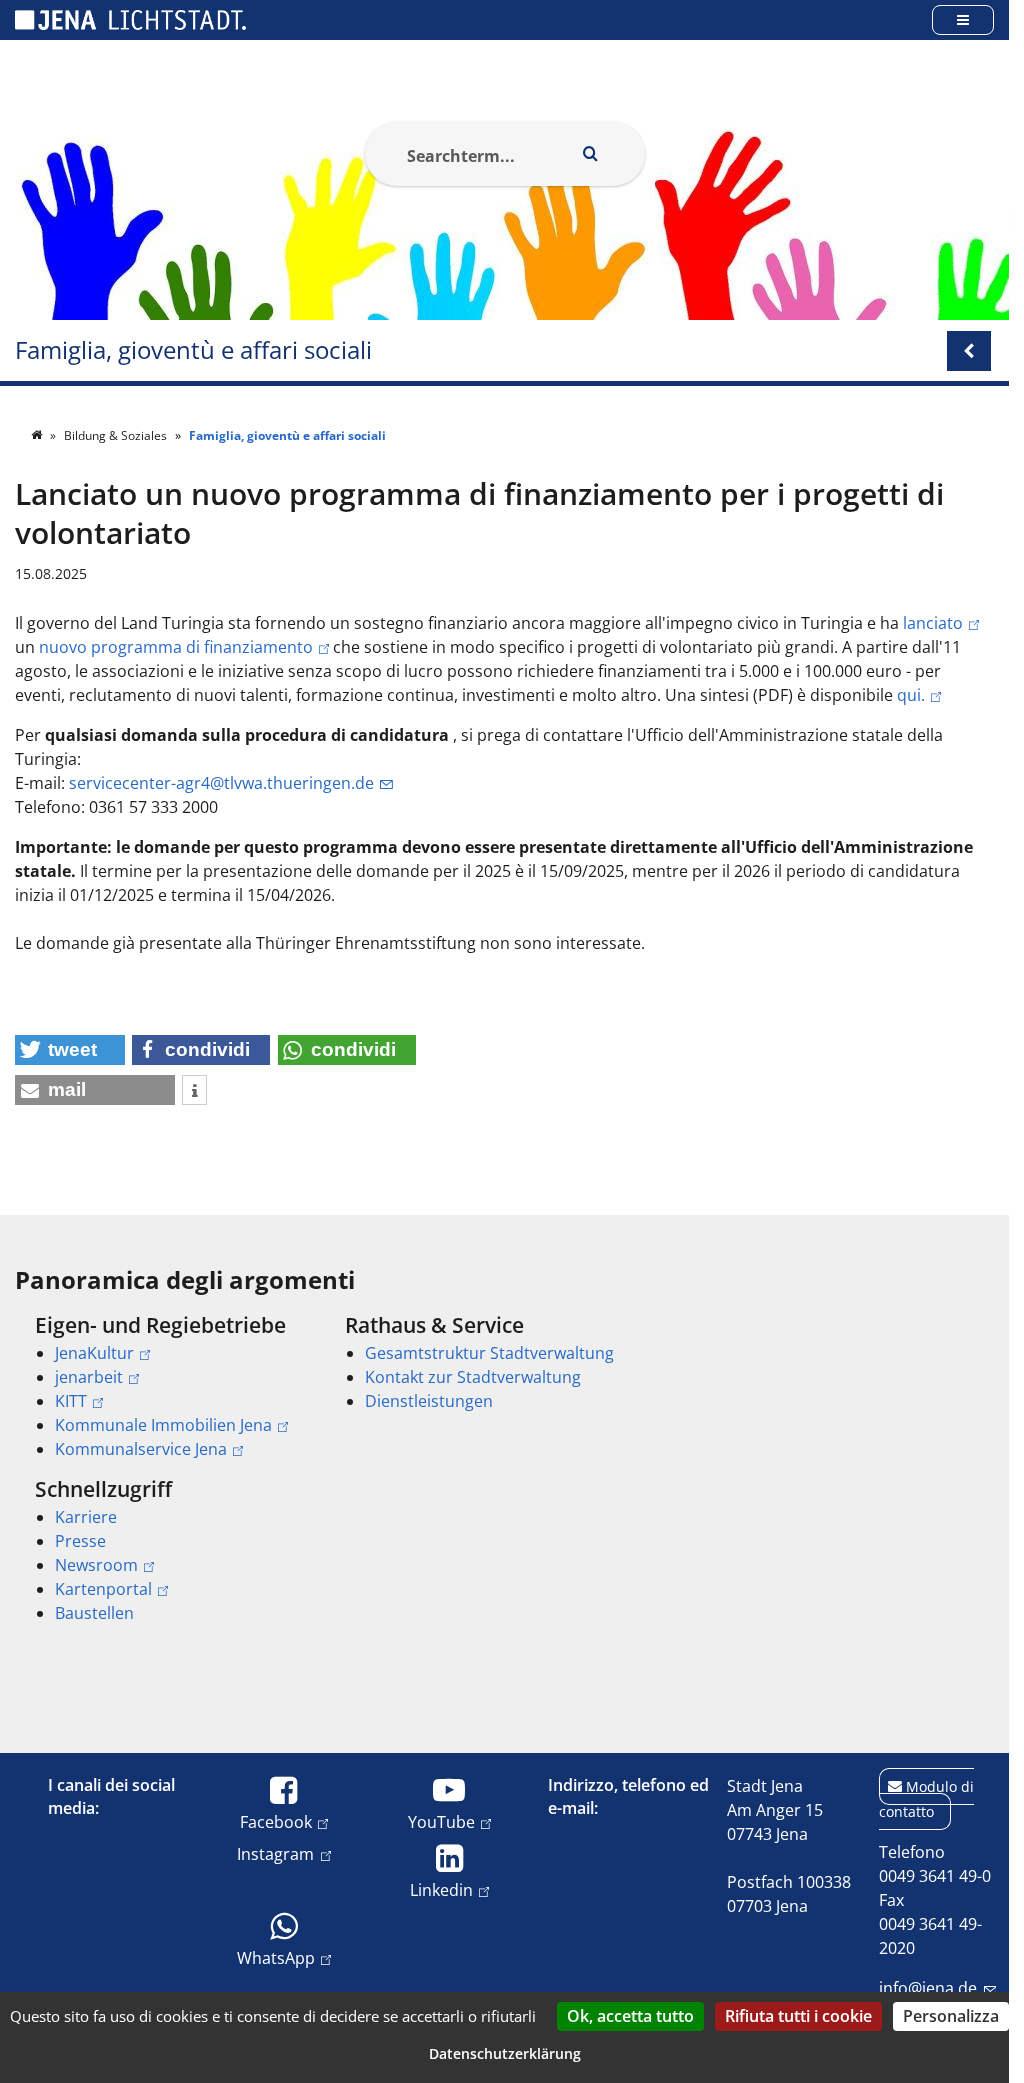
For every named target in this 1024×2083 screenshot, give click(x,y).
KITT (71, 1401)
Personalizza (951, 2016)
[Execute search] (591, 154)
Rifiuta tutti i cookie (798, 2016)
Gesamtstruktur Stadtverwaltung (489, 1353)
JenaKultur (94, 1353)
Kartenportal (103, 1589)
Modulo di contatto (926, 1799)
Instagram (275, 1853)
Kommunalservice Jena (141, 1449)
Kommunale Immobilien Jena (163, 1425)
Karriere (86, 1517)
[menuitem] (162, 1387)
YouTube (441, 1821)
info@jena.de (928, 1988)
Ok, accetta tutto (630, 2016)
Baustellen (94, 1613)
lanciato (933, 623)
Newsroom (96, 1565)
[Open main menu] (963, 19)
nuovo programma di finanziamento (176, 647)
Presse (80, 1541)
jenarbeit (89, 1377)
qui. (911, 695)
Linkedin (441, 1889)
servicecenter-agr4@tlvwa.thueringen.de (221, 783)
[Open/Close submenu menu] (969, 351)
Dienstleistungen (429, 1401)
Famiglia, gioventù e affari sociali (193, 350)
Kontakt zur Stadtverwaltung (473, 1377)
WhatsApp (276, 1957)
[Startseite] (38, 435)
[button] (70, 1050)
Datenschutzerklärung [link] (505, 2053)
